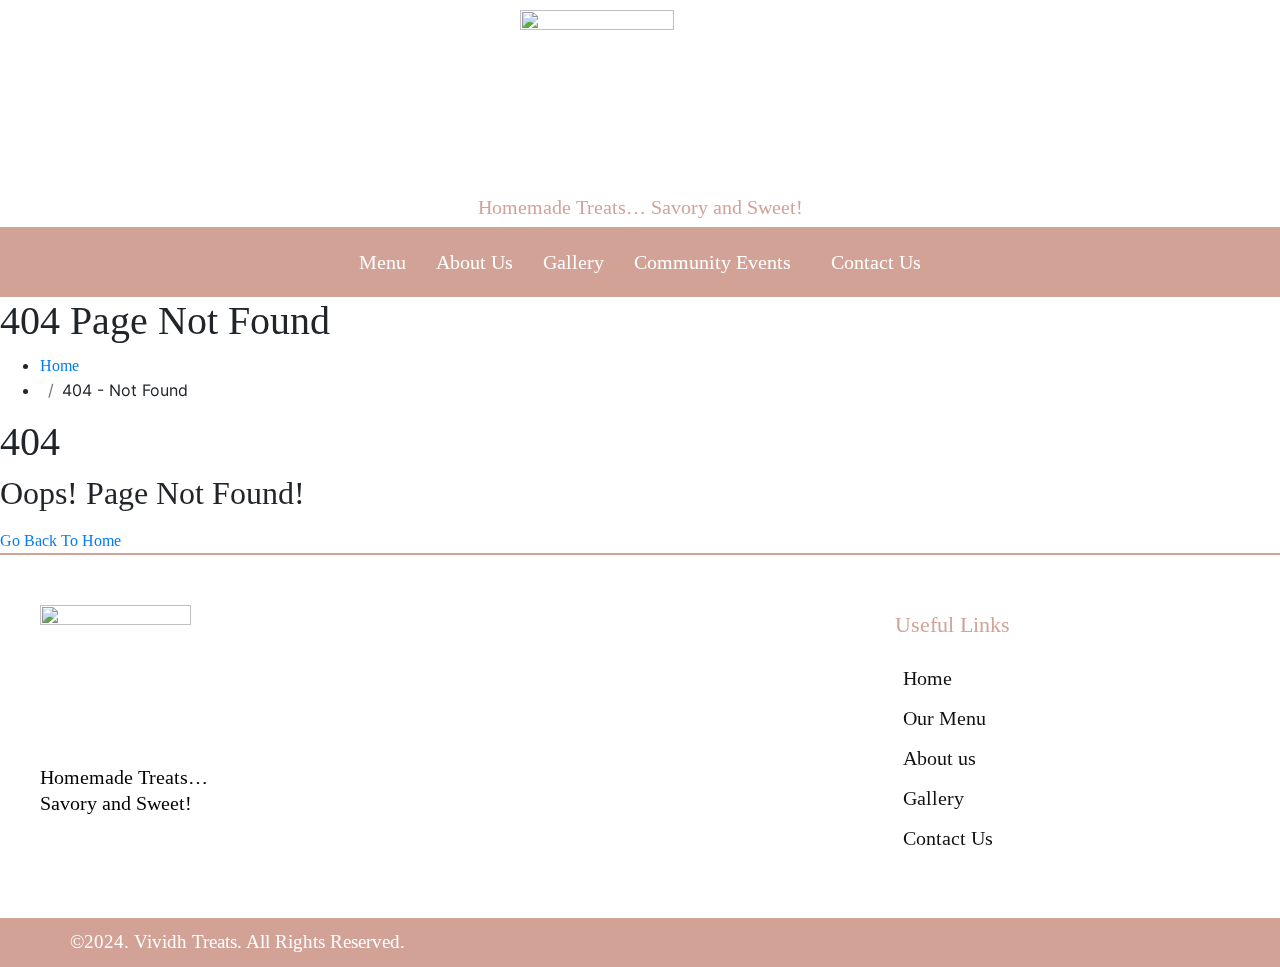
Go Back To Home (60, 540)
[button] (717, 262)
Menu (382, 262)
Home (59, 365)
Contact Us (876, 262)
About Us (474, 262)
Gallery (573, 262)
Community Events (712, 262)
